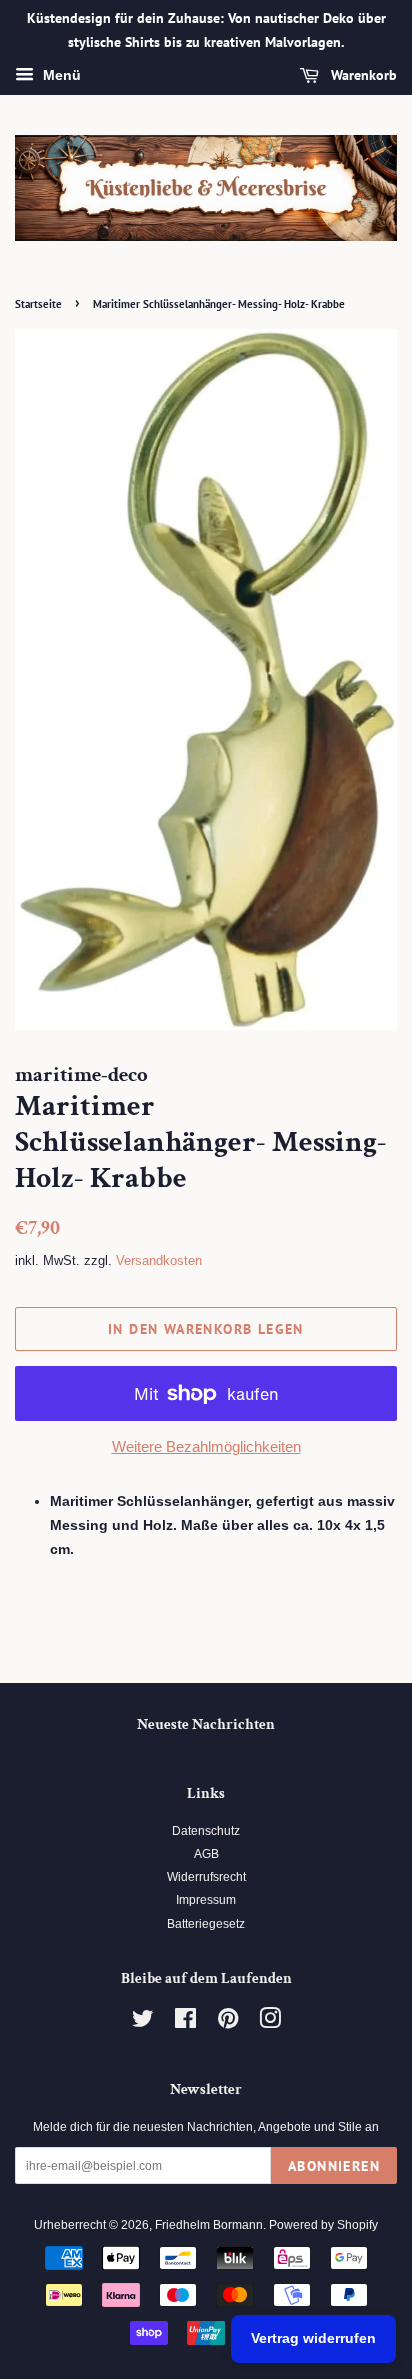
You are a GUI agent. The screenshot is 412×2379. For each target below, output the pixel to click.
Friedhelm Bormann (209, 2225)
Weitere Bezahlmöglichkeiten (206, 1446)
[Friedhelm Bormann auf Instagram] (270, 2023)
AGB (206, 1854)
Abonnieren (334, 2166)
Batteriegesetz (206, 1924)
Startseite (38, 304)
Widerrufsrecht (206, 1877)
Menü (60, 75)
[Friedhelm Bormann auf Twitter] (143, 2023)
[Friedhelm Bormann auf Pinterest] (228, 2023)
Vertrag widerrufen (313, 2338)
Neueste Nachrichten (206, 1724)
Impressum (206, 1900)
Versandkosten (159, 1260)
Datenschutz (206, 1831)
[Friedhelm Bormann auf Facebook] (185, 2023)
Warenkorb (362, 75)
